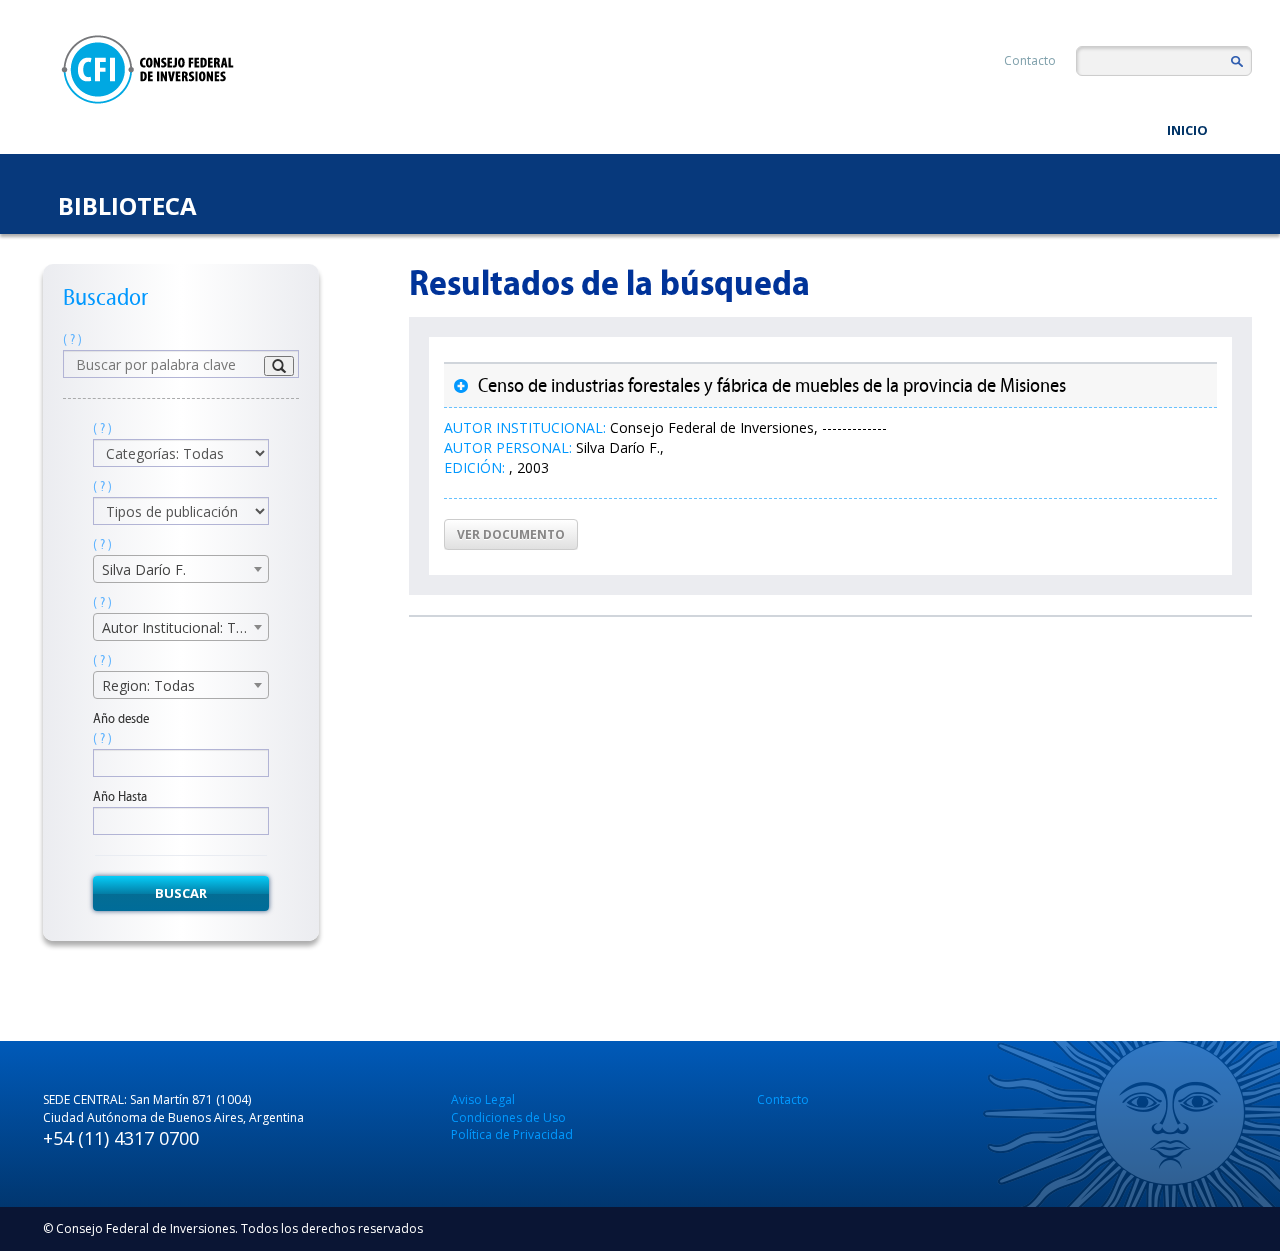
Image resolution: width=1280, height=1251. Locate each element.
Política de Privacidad (512, 1134)
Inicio (1187, 130)
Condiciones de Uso (508, 1117)
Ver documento (511, 534)
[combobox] (181, 569)
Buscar (181, 893)
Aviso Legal (483, 1099)
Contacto (1030, 60)
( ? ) (72, 339)
